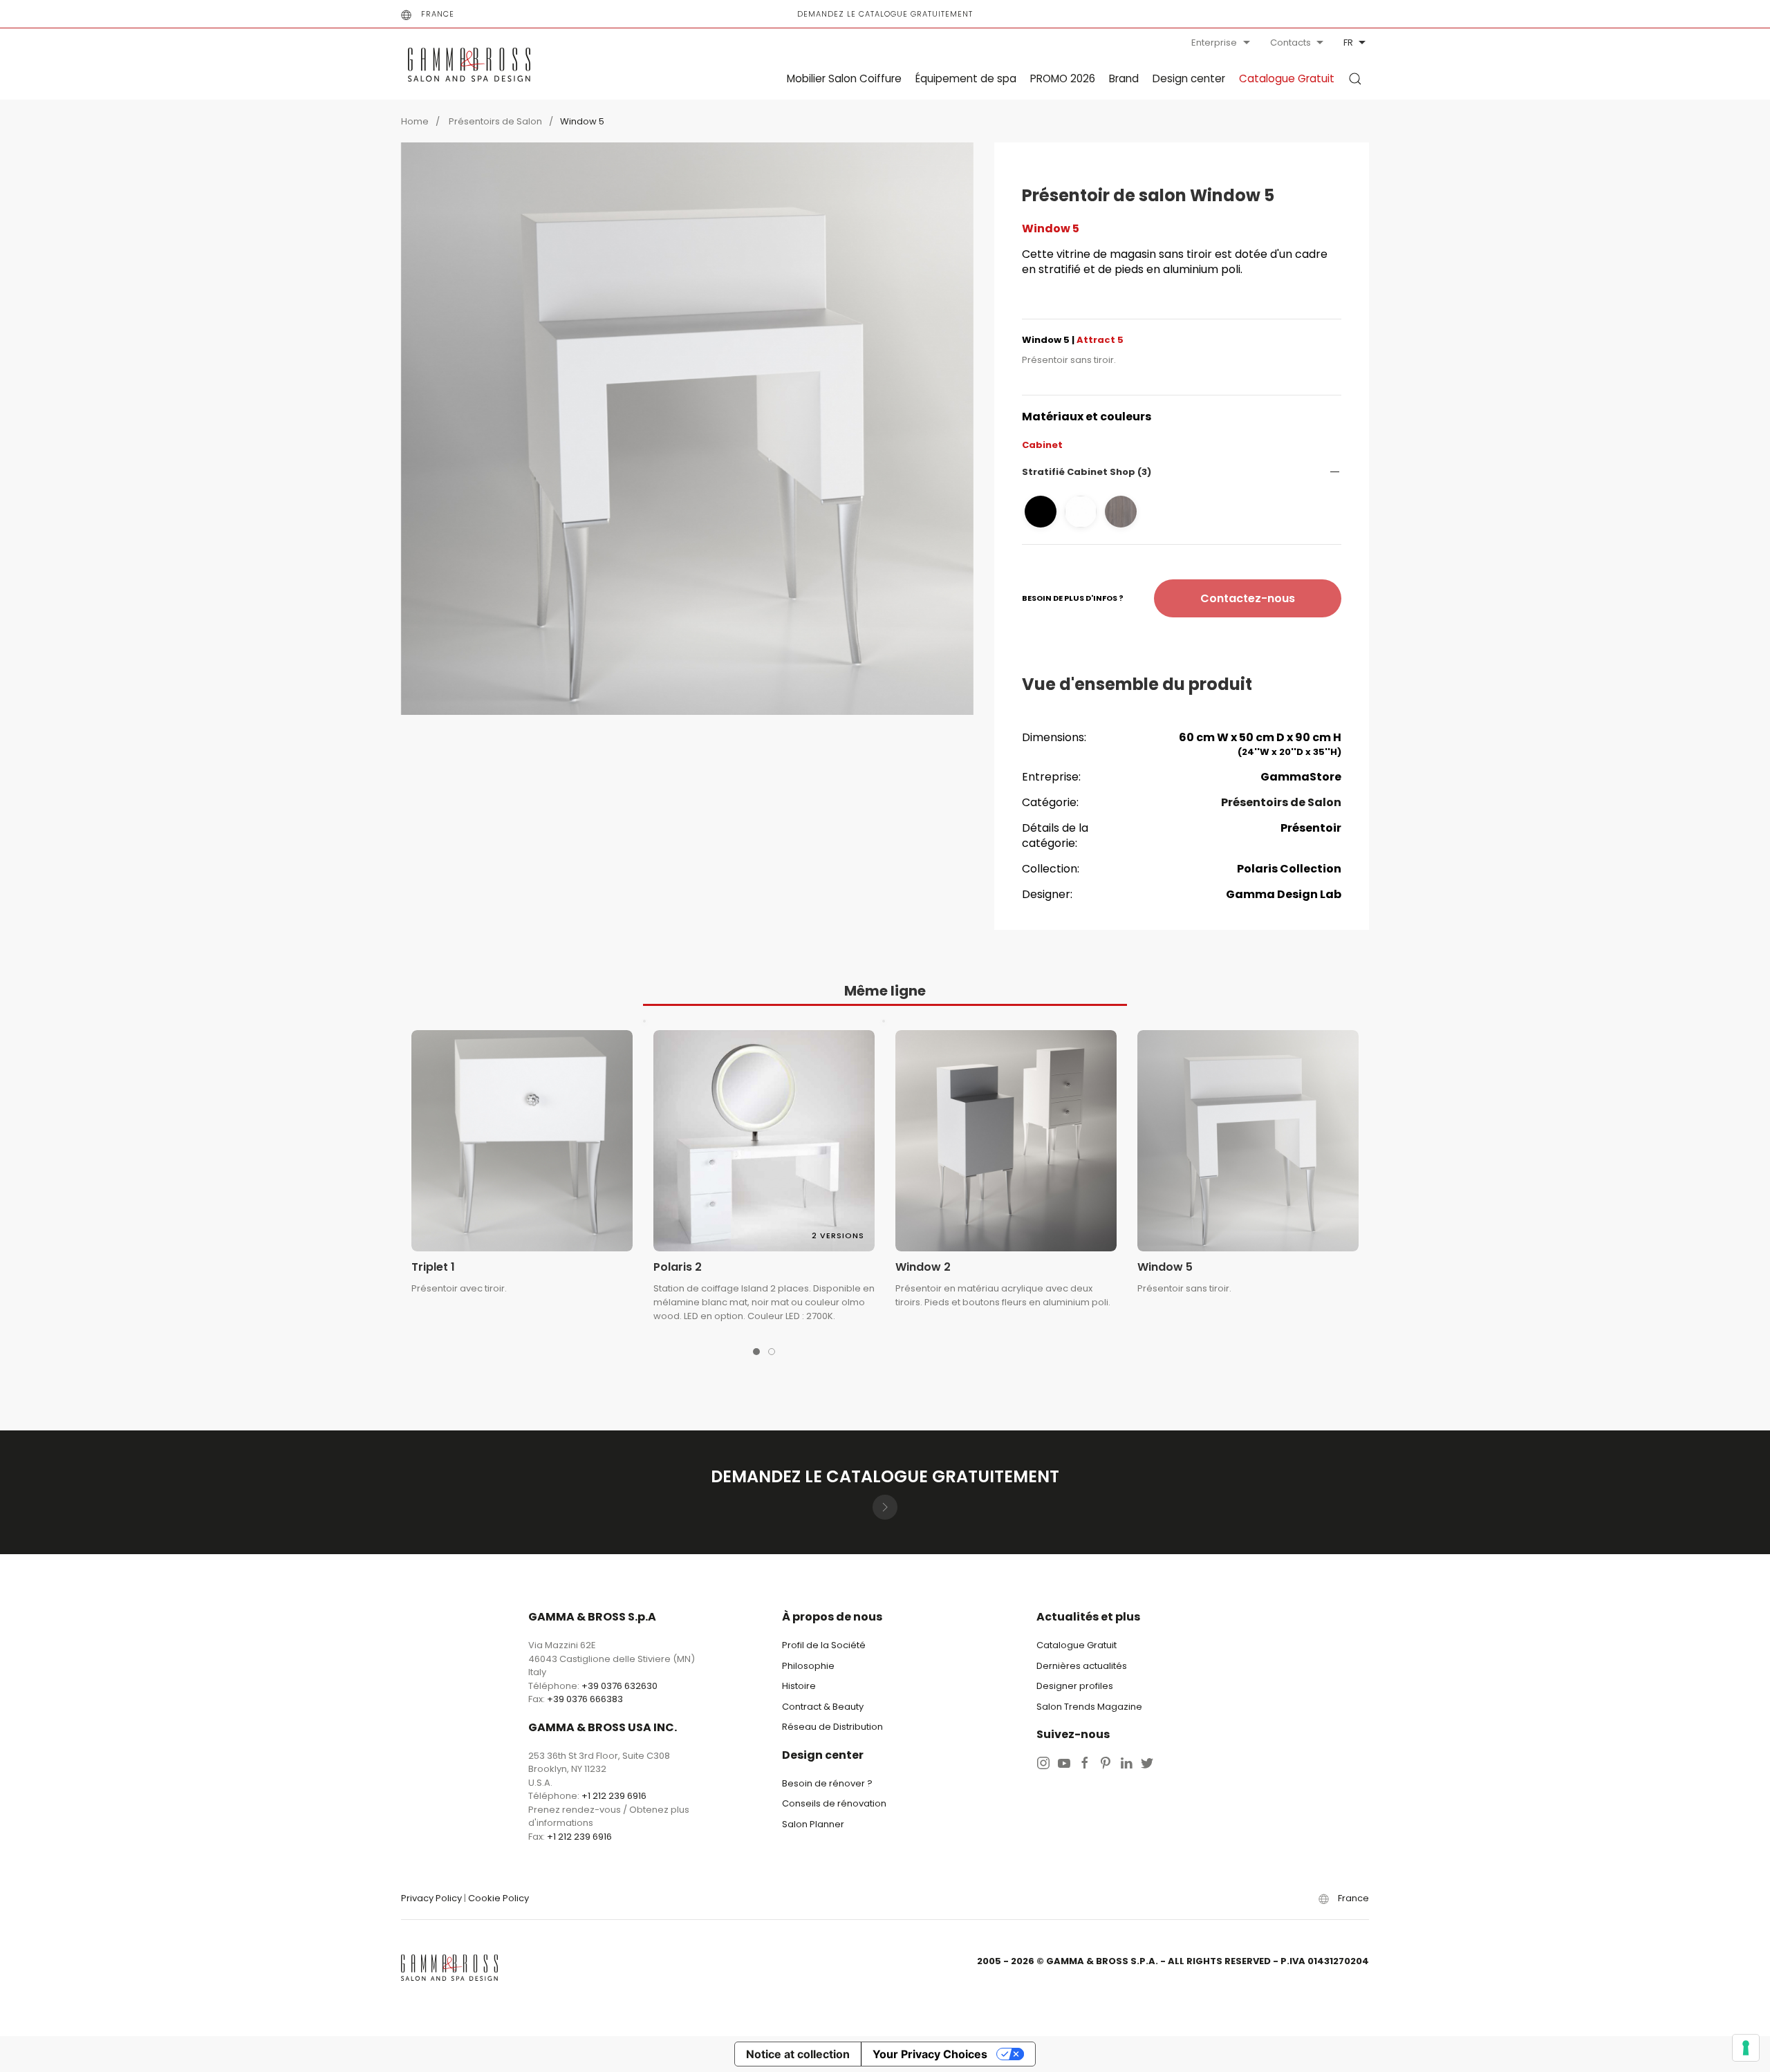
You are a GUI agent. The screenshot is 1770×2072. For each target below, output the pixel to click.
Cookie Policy (499, 1898)
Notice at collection (798, 2054)
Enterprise (1214, 43)
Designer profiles (1075, 1686)
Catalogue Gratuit (1287, 78)
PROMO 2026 (1063, 78)
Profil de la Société (824, 1645)
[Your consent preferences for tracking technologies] (1746, 2048)
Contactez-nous (1248, 598)
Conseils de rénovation (834, 1803)
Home (415, 121)
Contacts (1291, 43)
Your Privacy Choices (930, 2054)
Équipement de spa (966, 78)
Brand (1124, 78)
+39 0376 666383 (585, 1699)
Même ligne (885, 991)
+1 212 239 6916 (614, 1796)
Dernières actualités (1082, 1666)
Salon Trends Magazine (1089, 1707)
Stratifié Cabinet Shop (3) (1087, 472)
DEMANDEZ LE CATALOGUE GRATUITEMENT (885, 14)
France (438, 14)
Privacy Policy (431, 1898)
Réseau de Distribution (832, 1727)
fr (1348, 43)
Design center (1189, 78)
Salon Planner (813, 1824)
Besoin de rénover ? (827, 1783)
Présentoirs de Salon (494, 121)
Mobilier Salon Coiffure (844, 78)
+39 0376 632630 (619, 1686)
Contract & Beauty (823, 1707)
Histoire (799, 1686)
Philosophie (808, 1666)
